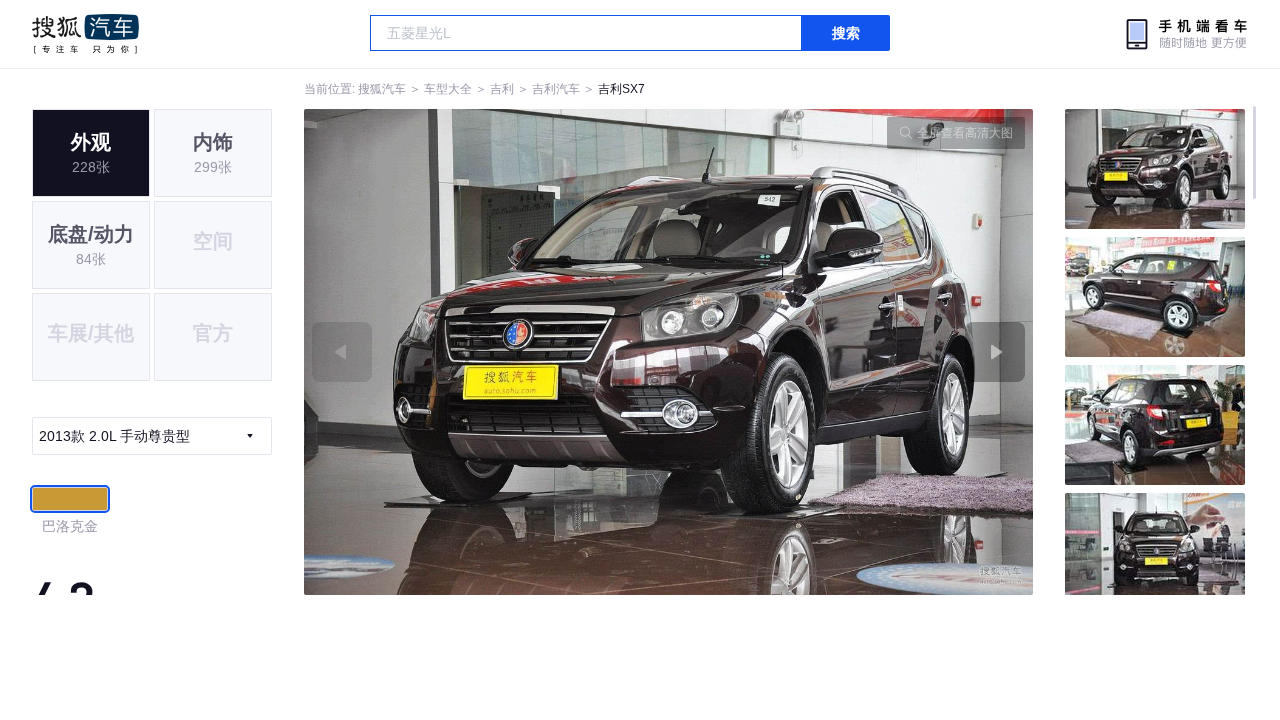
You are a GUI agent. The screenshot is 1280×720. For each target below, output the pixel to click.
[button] (486, 352)
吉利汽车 (556, 89)
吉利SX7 (621, 89)
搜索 (846, 33)
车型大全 (448, 89)
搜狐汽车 (85, 34)
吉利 (502, 89)
